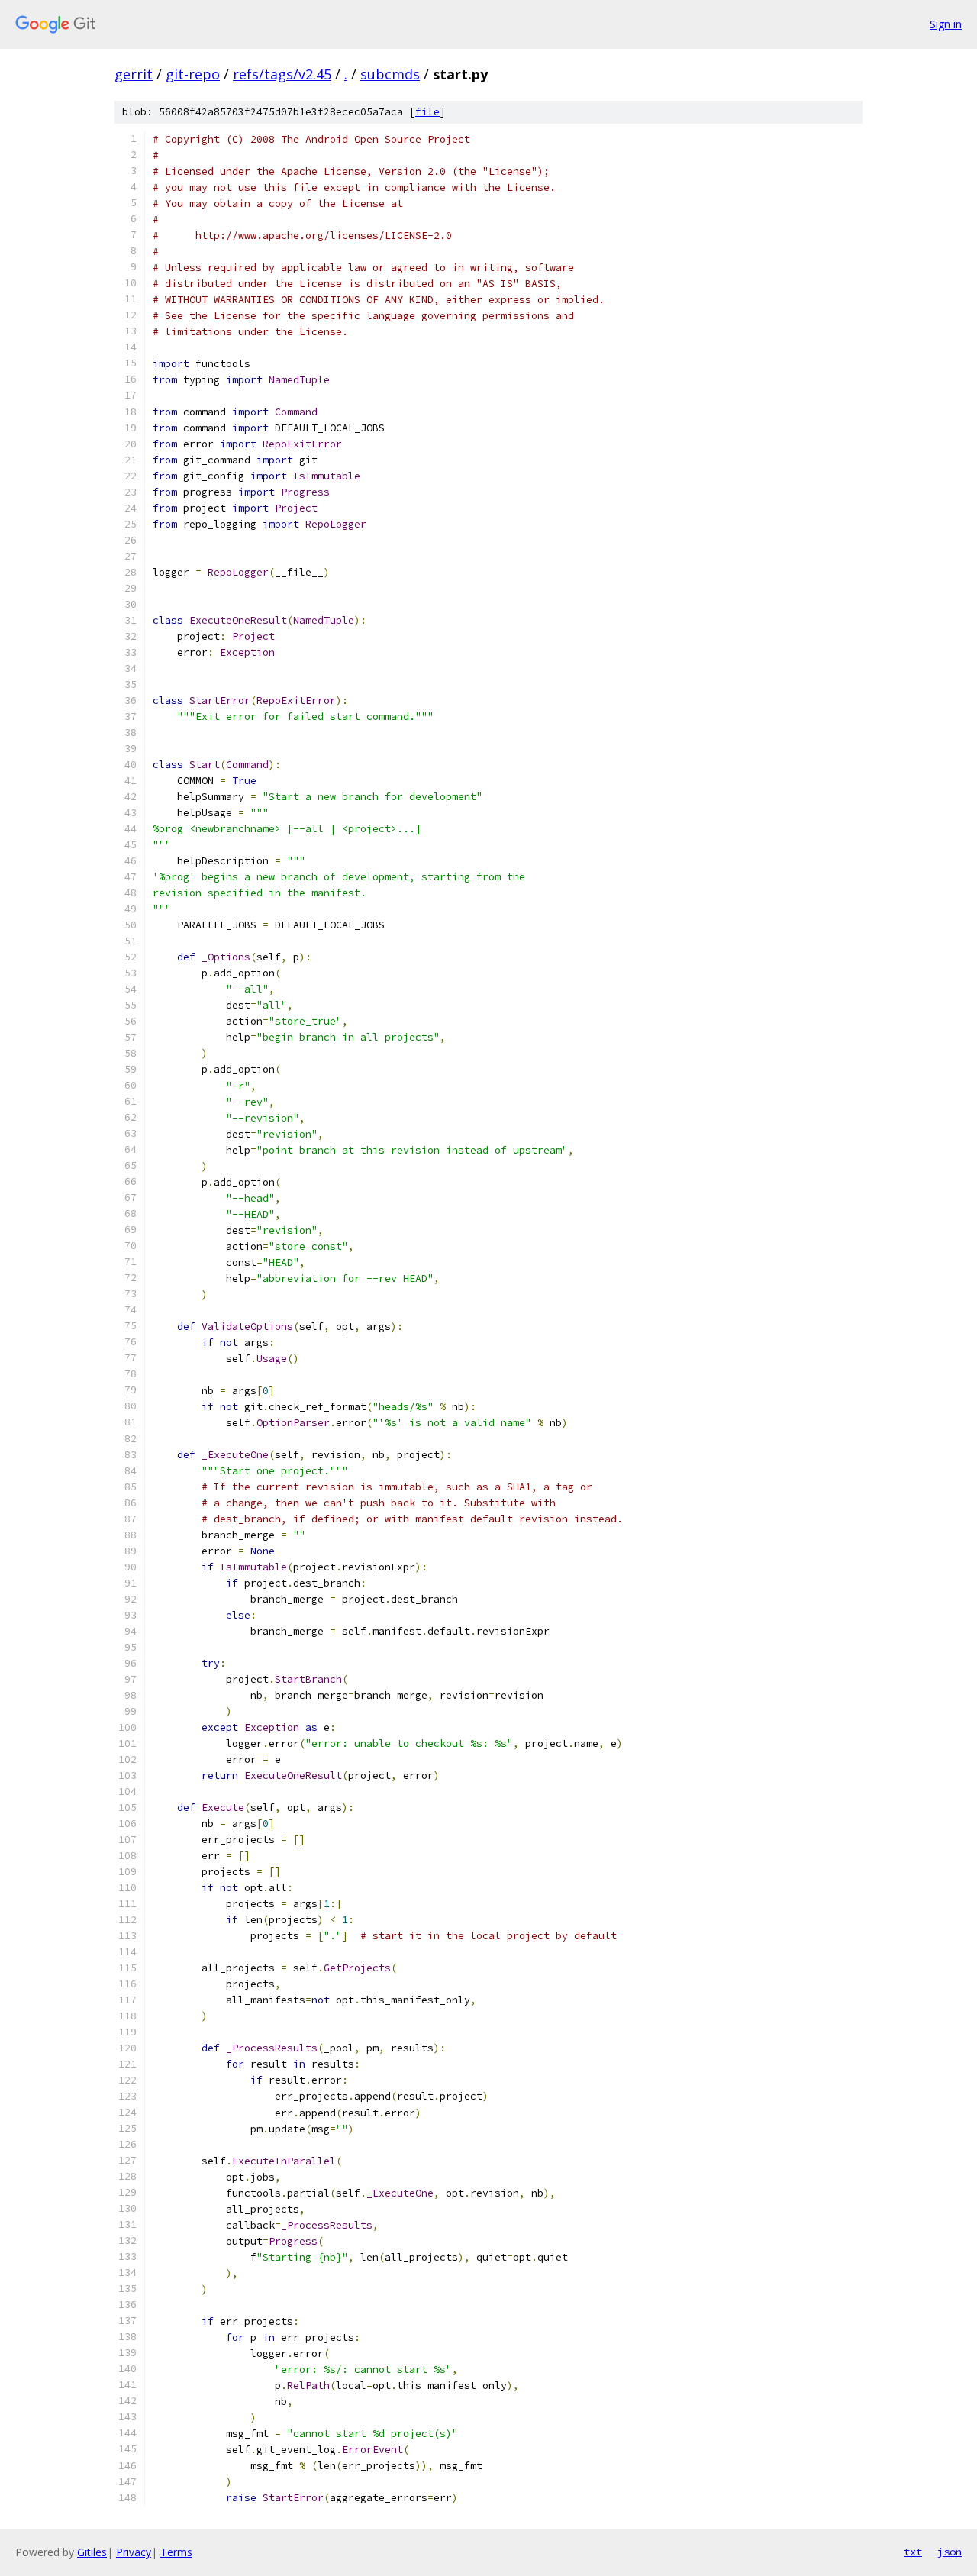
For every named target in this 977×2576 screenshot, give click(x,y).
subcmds (390, 74)
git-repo (193, 74)
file (427, 112)
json (950, 2552)
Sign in (946, 24)
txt (913, 2552)
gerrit (134, 74)
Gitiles (92, 2552)
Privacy (134, 2552)
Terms (176, 2552)
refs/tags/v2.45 (282, 74)
